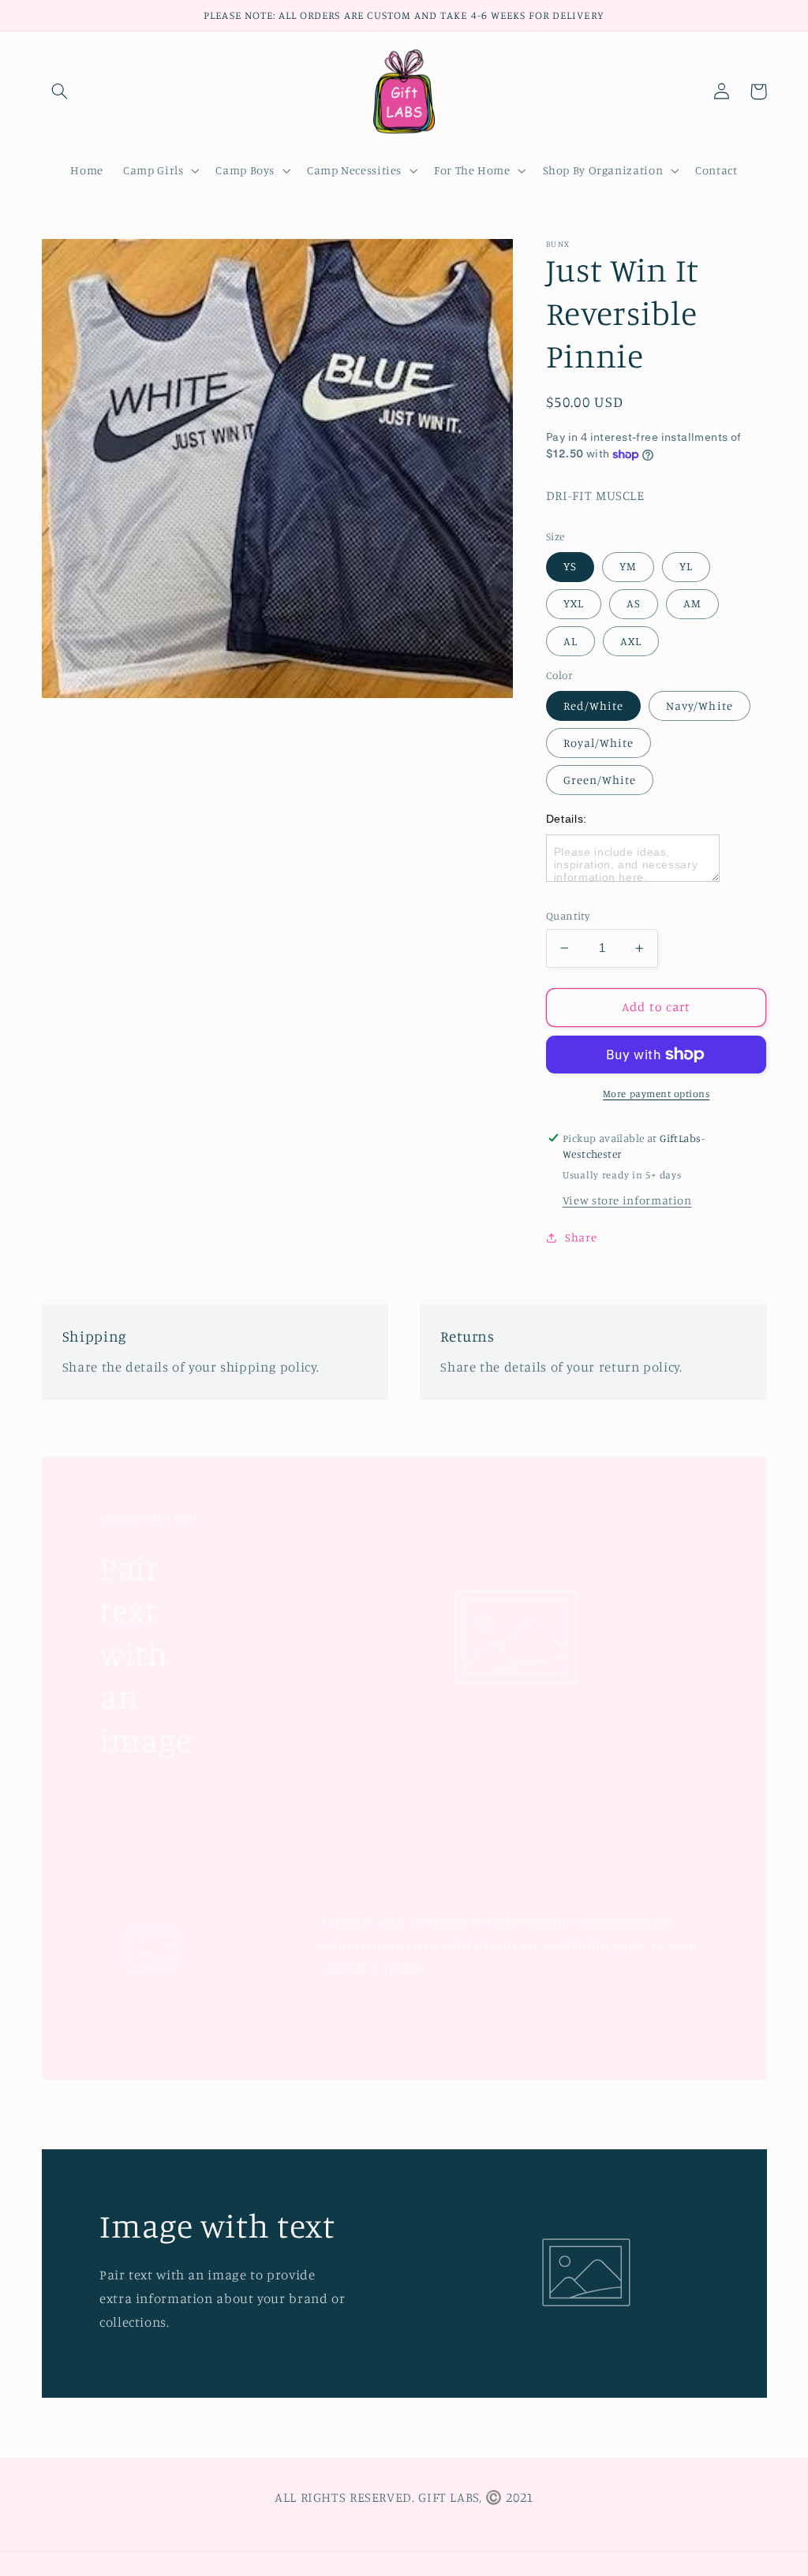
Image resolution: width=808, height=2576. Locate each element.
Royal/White (599, 743)
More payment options (656, 1094)
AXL (631, 641)
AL (570, 641)
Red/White (593, 706)
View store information (627, 1200)
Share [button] (581, 1237)
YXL (574, 603)
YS (570, 566)
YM (628, 566)
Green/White (600, 780)
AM (692, 603)
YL (686, 566)
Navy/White (700, 706)
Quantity (568, 916)
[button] (60, 91)
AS (634, 603)
